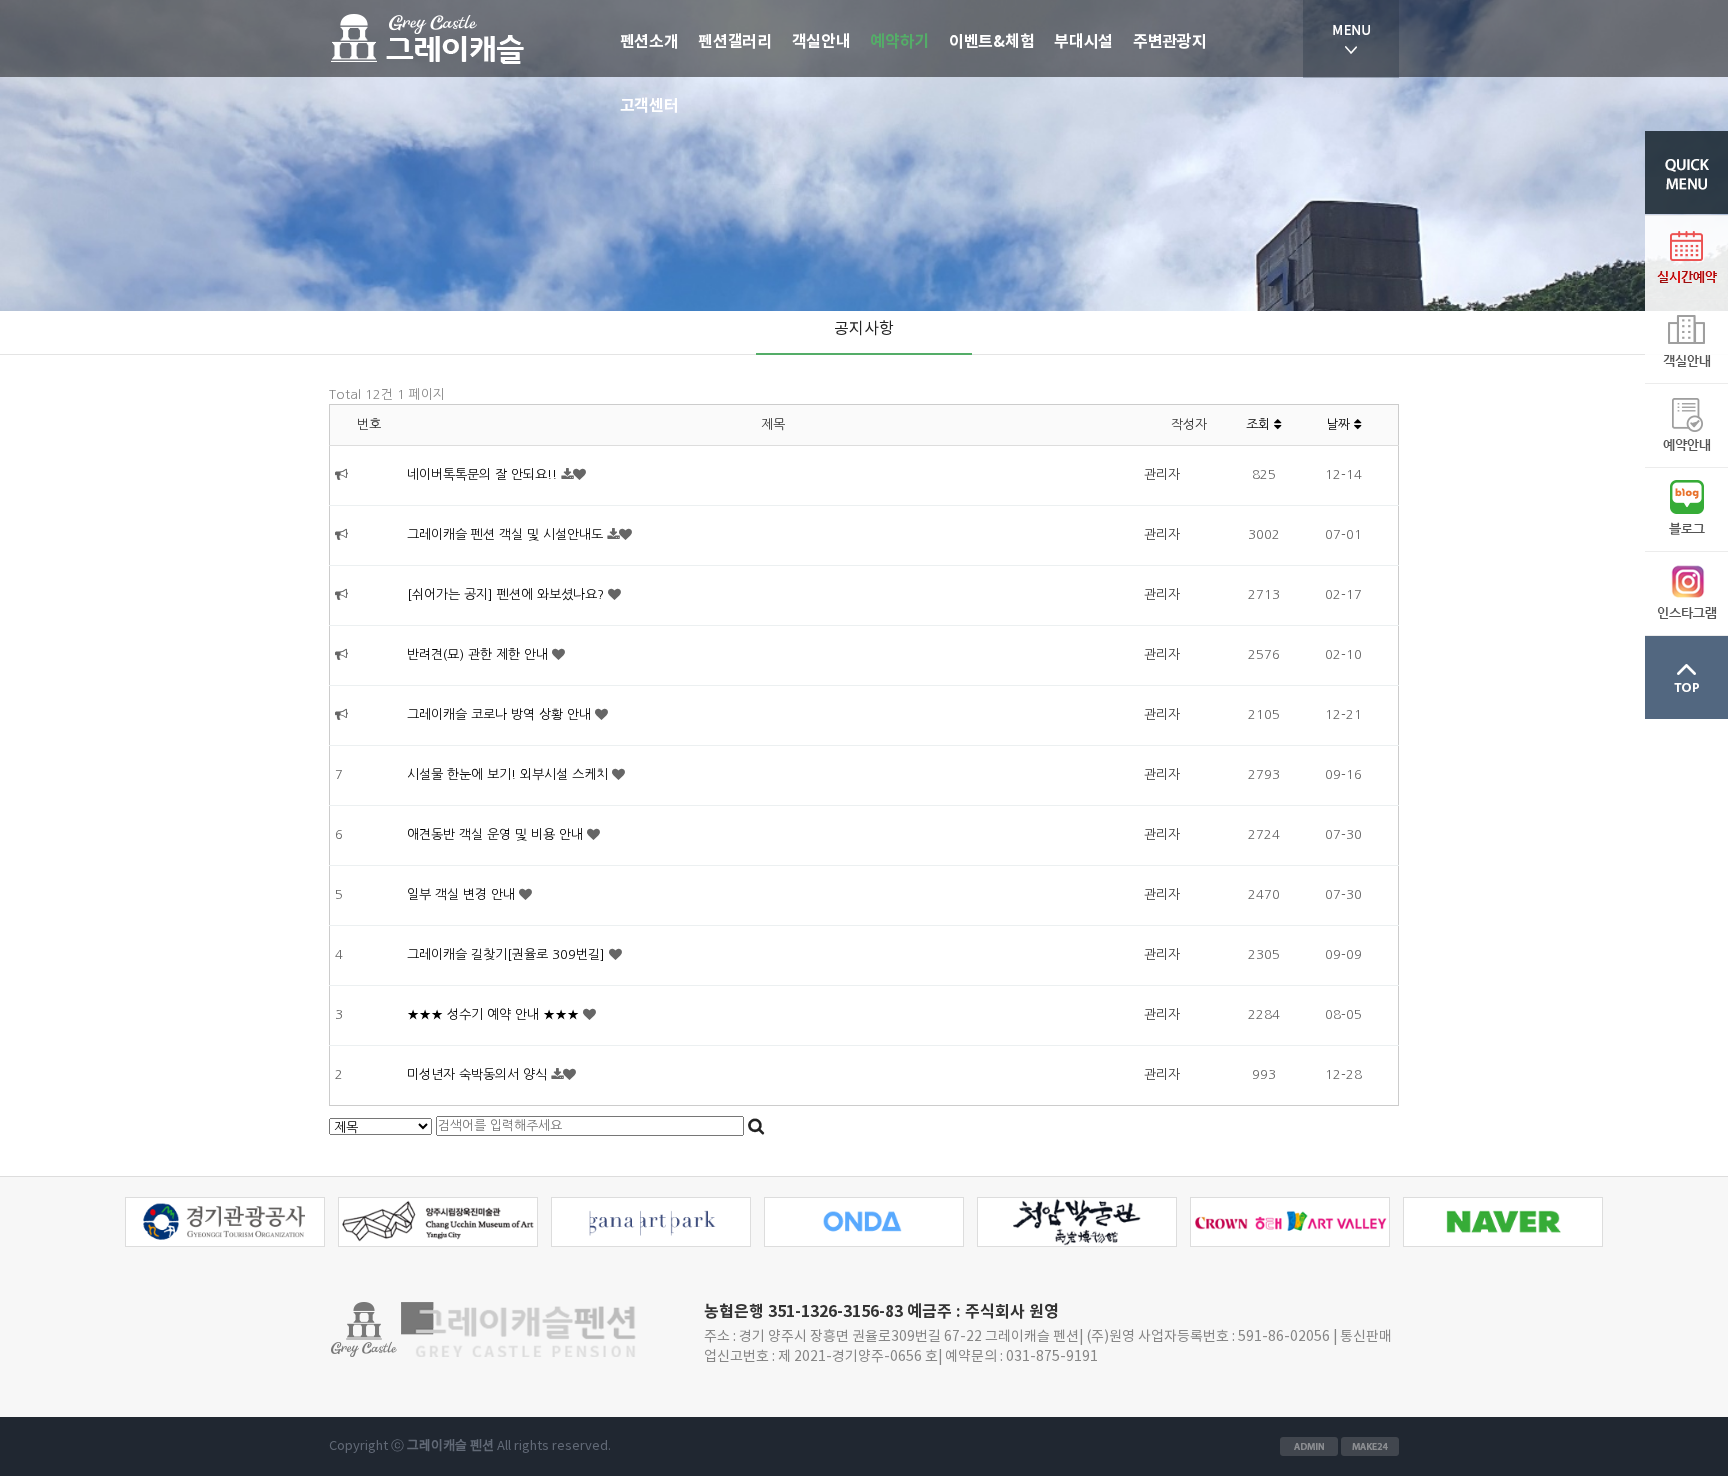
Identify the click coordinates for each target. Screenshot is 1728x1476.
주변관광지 (1169, 42)
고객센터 (649, 106)
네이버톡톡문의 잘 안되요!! (484, 474)
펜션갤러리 (734, 42)
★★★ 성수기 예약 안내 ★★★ (495, 1014)
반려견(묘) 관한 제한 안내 (479, 654)
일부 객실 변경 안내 (463, 894)
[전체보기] (1351, 39)
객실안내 (821, 42)
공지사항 (864, 329)
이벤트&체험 (991, 42)
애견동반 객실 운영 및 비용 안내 (497, 834)
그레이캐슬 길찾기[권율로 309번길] (508, 954)
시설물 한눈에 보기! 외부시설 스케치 (509, 774)
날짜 (1340, 424)
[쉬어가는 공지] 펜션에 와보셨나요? (507, 594)
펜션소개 (649, 42)
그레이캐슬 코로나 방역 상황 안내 (501, 714)
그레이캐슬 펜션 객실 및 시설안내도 (507, 534)
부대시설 (1083, 42)
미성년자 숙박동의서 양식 (479, 1074)
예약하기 (899, 42)
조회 (1260, 424)
